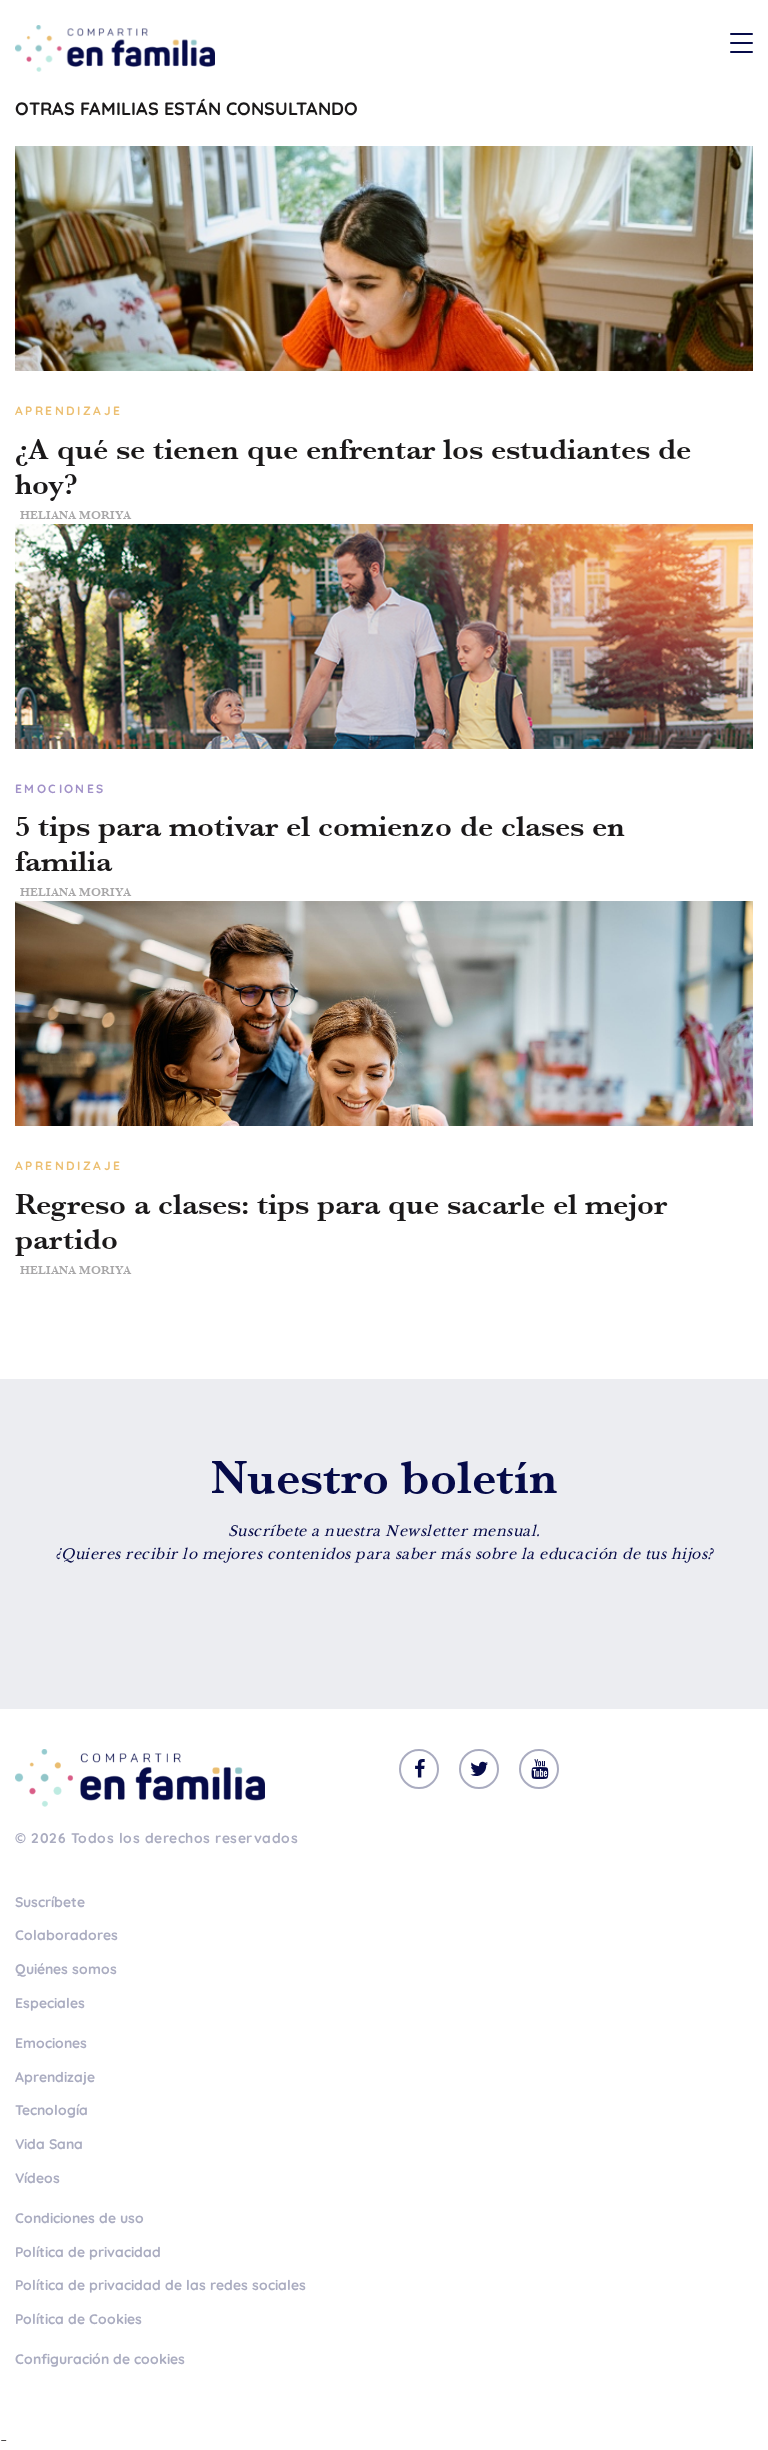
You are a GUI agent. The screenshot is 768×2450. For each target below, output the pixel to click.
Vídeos (37, 2178)
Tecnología (51, 2110)
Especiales (50, 2003)
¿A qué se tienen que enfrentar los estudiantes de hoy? (353, 467)
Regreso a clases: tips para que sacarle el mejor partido (341, 1222)
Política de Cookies (78, 2319)
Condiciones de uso (79, 2218)
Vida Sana (49, 2144)
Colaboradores (66, 1935)
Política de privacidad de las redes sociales (160, 2285)
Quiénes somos (66, 1969)
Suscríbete (50, 1902)
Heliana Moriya (75, 515)
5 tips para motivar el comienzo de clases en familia (320, 844)
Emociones (51, 2043)
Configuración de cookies (100, 2359)
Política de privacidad (88, 2252)
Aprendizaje (55, 2077)
